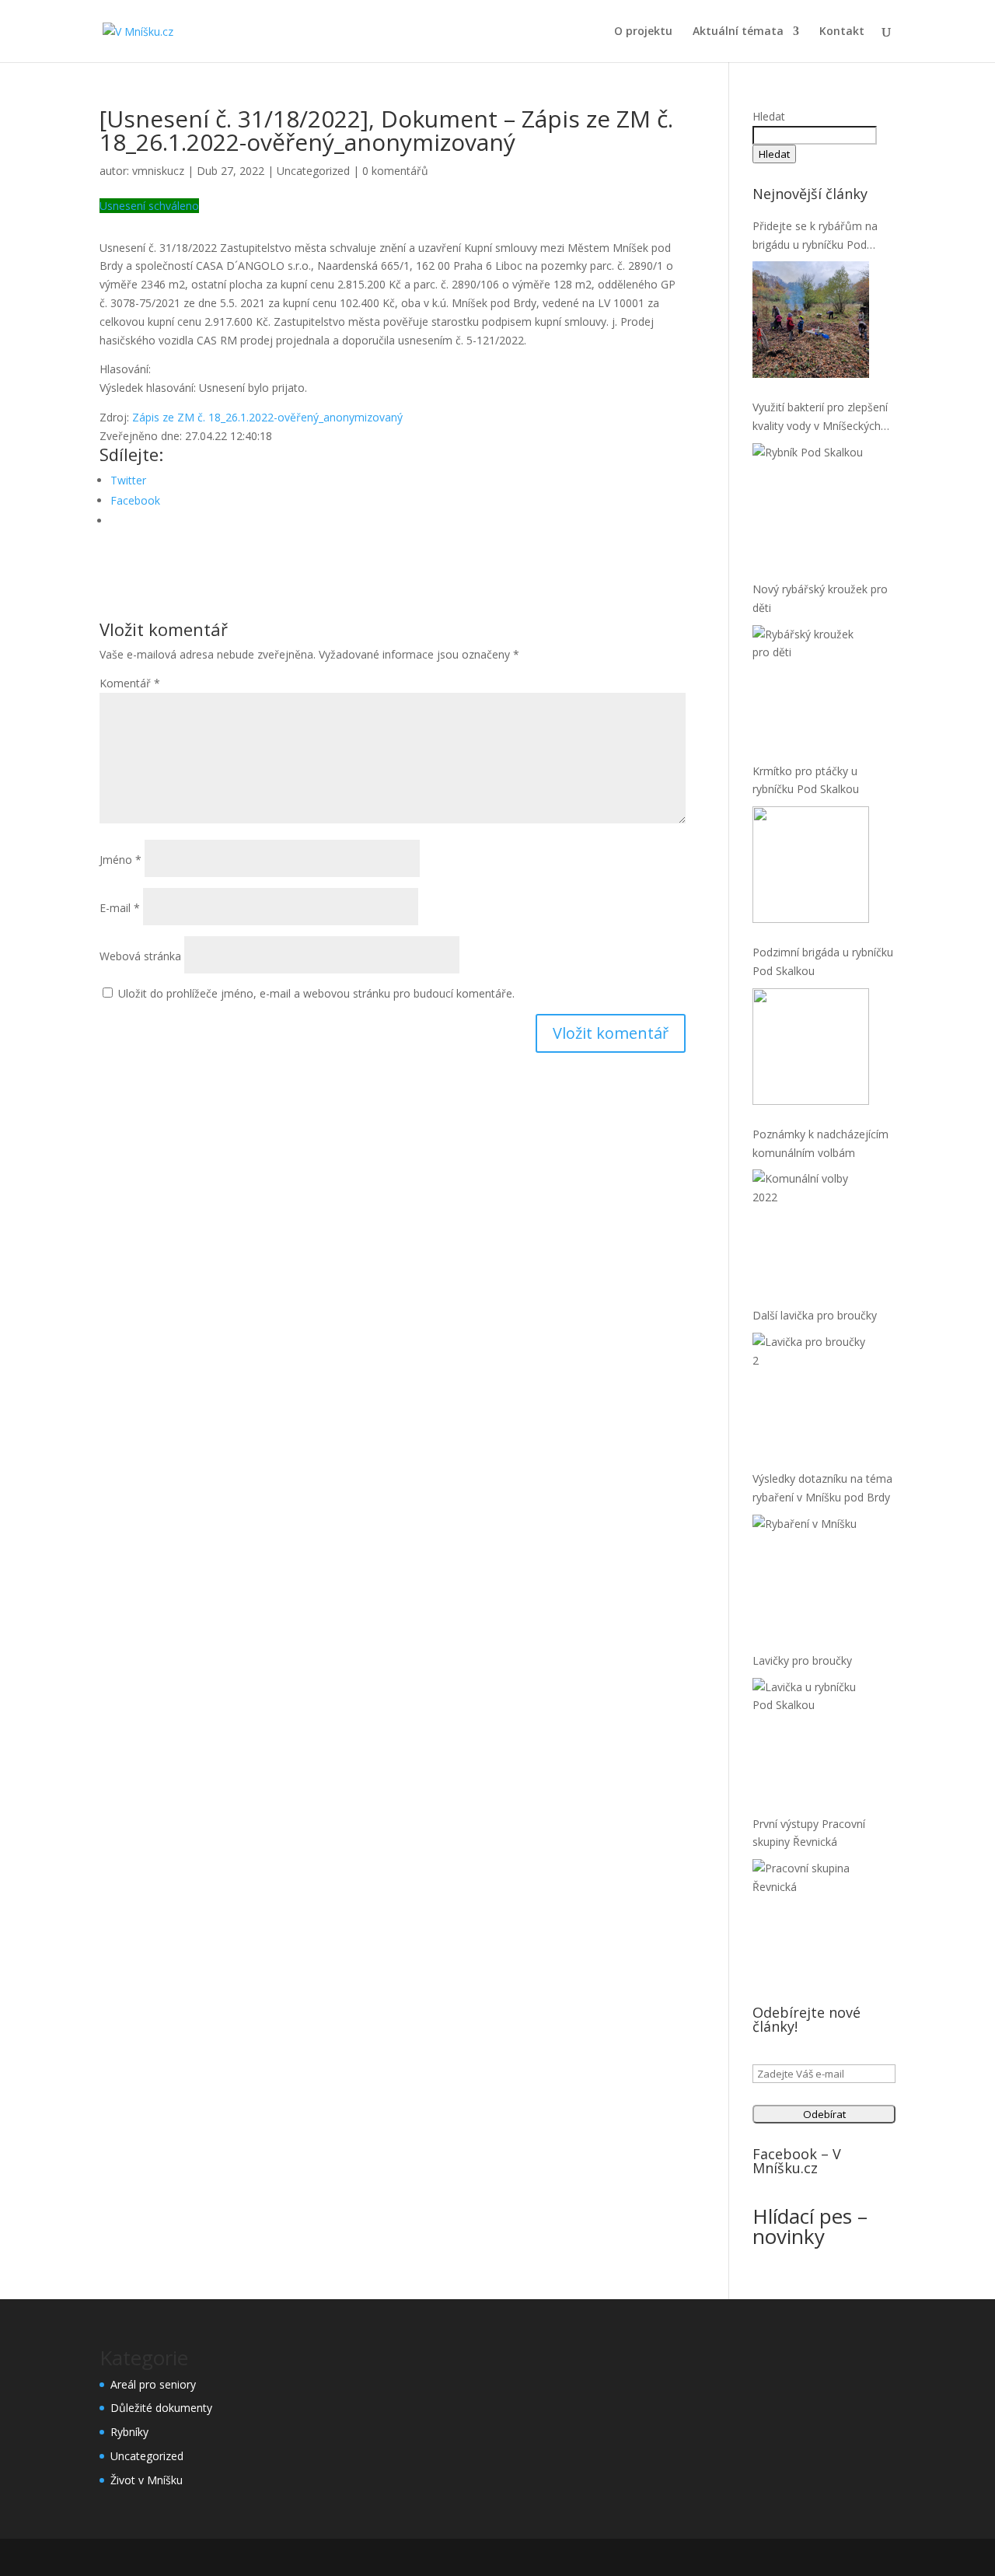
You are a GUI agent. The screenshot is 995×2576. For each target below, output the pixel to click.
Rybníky (129, 2432)
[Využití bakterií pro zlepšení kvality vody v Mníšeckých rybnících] (811, 502)
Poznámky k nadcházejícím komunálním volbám (820, 1143)
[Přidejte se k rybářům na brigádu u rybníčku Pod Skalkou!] (811, 320)
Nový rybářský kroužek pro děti (820, 598)
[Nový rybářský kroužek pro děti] (811, 683)
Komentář (130, 683)
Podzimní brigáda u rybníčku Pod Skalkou (823, 961)
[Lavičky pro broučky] (811, 1736)
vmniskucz (158, 171)
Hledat (769, 116)
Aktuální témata (738, 32)
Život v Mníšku (147, 2480)
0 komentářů (395, 171)
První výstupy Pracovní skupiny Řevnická (809, 1833)
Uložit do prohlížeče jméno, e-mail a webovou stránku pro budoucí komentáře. (316, 993)
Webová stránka (140, 956)
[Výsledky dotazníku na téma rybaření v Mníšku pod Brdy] (811, 1573)
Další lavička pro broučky (815, 1315)
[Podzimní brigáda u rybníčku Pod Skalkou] (811, 1047)
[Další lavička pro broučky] (811, 1391)
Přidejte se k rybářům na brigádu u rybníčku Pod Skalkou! (815, 236)
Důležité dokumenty (161, 2408)
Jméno (120, 860)
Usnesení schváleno (149, 206)
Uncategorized (313, 171)
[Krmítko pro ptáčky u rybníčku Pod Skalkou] (811, 865)
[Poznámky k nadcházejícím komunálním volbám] (811, 1228)
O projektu (643, 32)
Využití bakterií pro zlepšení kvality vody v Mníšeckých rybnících (820, 418)
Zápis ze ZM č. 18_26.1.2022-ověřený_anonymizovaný (267, 417)
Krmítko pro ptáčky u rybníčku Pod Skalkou (806, 780)
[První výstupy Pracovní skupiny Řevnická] (811, 1917)
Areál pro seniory (153, 2384)
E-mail (120, 908)
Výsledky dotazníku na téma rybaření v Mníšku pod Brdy (822, 1488)
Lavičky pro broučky (802, 1660)
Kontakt (842, 32)
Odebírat (824, 2114)
